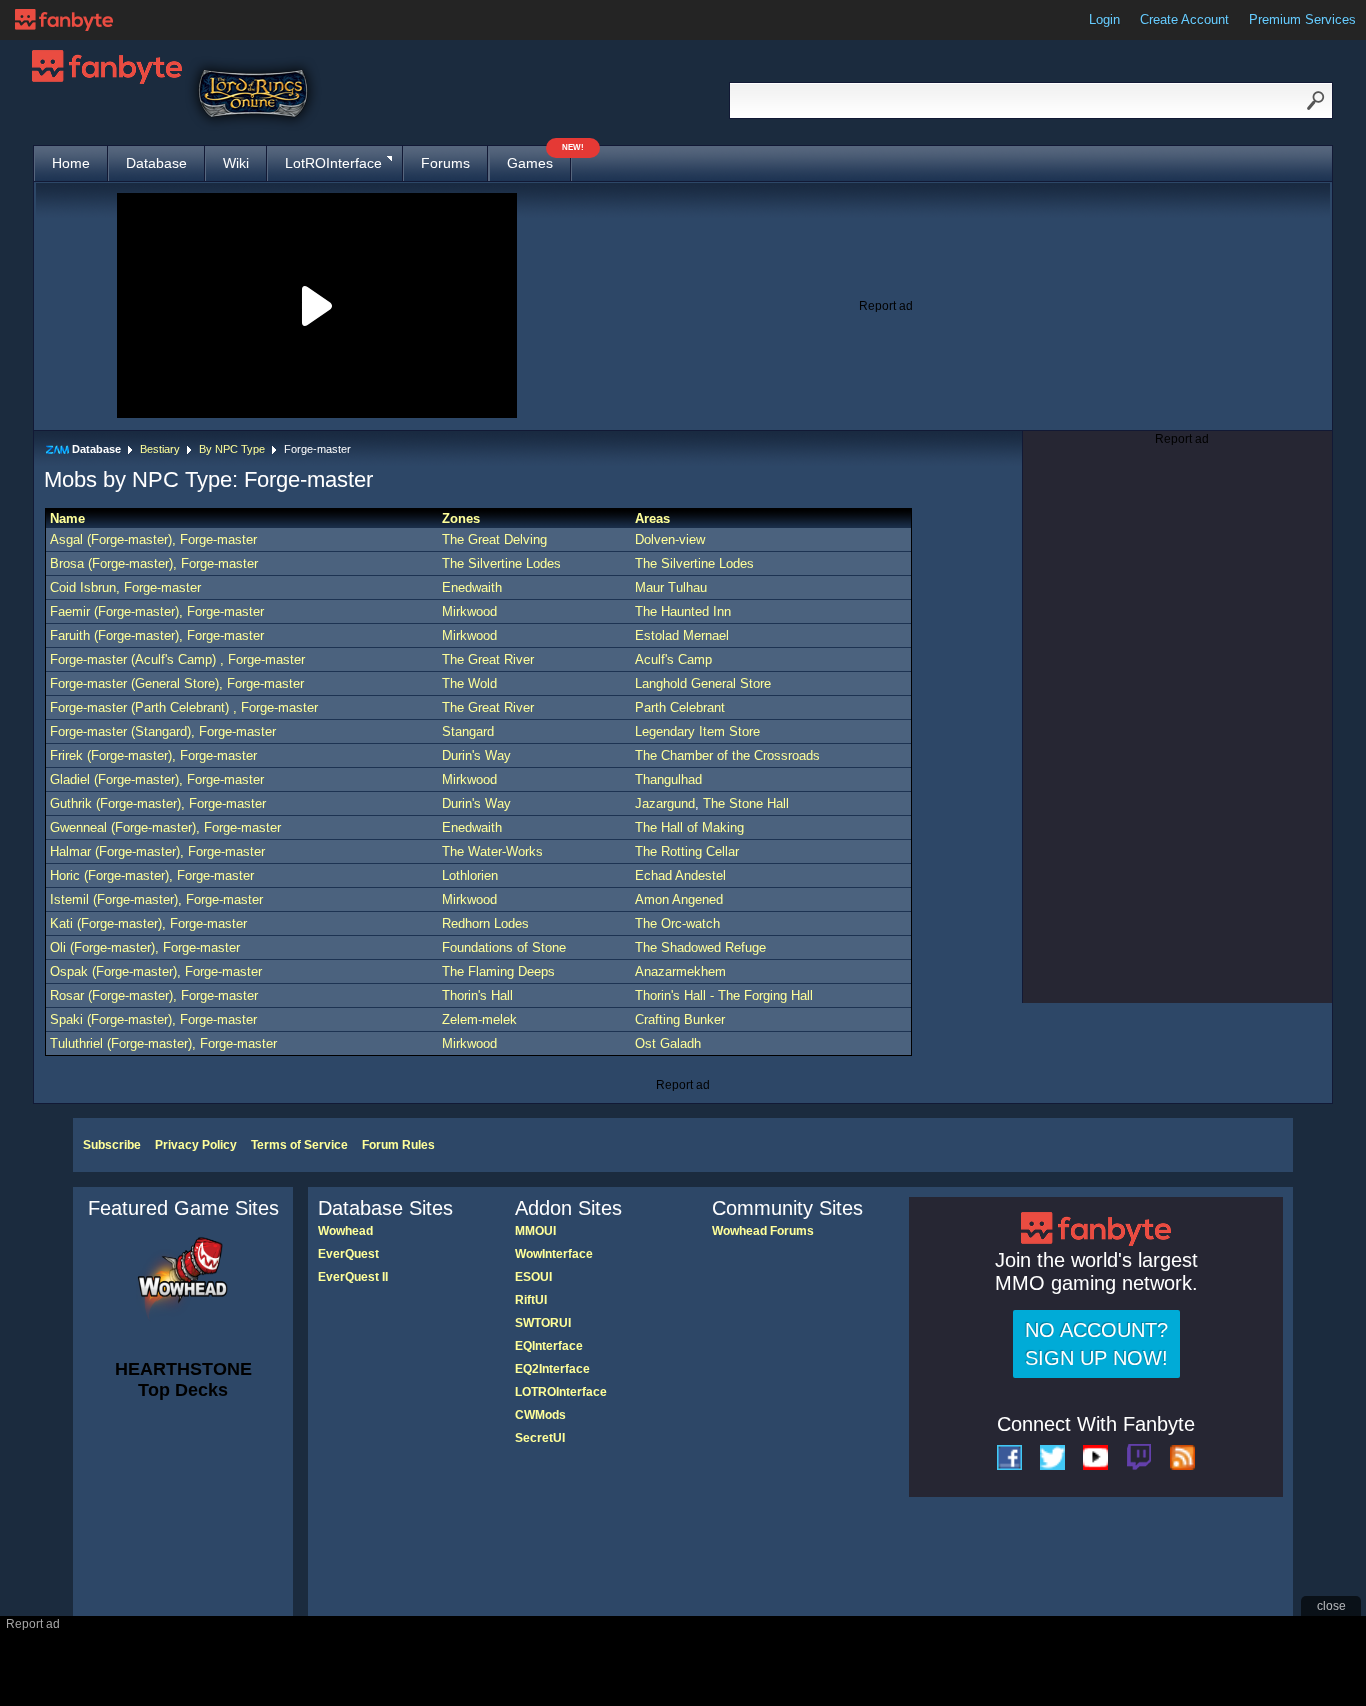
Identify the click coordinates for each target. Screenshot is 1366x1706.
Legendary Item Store (697, 731)
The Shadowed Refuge (700, 947)
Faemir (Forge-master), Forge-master (157, 611)
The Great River (488, 659)
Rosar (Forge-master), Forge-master (154, 995)
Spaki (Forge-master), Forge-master (153, 1019)
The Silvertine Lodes (501, 563)
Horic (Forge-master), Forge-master (152, 875)
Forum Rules (398, 1145)
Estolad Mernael (682, 635)
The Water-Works (492, 851)
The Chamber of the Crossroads (727, 755)
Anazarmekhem (680, 971)
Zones (461, 518)
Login (1104, 19)
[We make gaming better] (64, 20)
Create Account (1184, 19)
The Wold (469, 683)
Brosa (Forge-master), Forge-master (154, 563)
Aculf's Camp (673, 659)
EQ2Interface (552, 1369)
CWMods (540, 1415)
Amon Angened (679, 899)
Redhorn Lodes (485, 923)
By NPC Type (232, 449)
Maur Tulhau (671, 587)
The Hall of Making (689, 827)
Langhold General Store (703, 683)
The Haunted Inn (683, 611)
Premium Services (1302, 19)
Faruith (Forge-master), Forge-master (157, 635)
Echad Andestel (680, 875)
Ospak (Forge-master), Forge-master (156, 971)
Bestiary (160, 449)
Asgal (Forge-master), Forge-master (153, 539)
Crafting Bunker (680, 1019)
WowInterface (554, 1254)
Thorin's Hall (477, 995)
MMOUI (535, 1231)
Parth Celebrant (680, 707)
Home (71, 163)
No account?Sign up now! (1096, 1344)
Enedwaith (472, 587)
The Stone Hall (746, 803)
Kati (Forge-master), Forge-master (148, 923)
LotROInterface (333, 163)
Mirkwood (469, 611)
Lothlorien (470, 875)
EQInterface (549, 1346)
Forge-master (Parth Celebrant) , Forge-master (184, 707)
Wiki (236, 163)
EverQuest (348, 1254)
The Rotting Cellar (687, 851)
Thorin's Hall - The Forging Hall (724, 995)
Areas (652, 518)
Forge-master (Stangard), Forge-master (163, 731)
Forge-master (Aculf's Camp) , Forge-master (177, 659)
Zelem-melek (479, 1019)
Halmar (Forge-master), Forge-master (157, 851)
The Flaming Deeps (498, 971)
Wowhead (345, 1231)
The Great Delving (494, 539)
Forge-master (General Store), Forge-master (177, 683)
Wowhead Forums (763, 1231)
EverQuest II (353, 1277)
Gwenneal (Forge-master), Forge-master (165, 827)
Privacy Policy (196, 1145)
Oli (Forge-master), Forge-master (145, 947)
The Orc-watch (677, 923)
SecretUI (540, 1438)
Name (67, 518)
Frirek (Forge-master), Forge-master (153, 755)
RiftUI (531, 1300)
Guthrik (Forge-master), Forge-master (158, 803)
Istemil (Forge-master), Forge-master (156, 899)
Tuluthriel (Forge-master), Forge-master (163, 1043)
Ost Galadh (668, 1043)
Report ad (886, 306)
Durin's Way (476, 755)
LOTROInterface (561, 1392)
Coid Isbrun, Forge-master (125, 587)
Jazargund (665, 803)
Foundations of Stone (504, 947)
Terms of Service (299, 1145)
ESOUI (533, 1277)
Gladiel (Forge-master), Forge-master (157, 779)
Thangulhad (668, 779)
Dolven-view (670, 539)
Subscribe (112, 1145)
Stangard (468, 731)
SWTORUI (543, 1323)
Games (539, 158)
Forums (445, 163)
